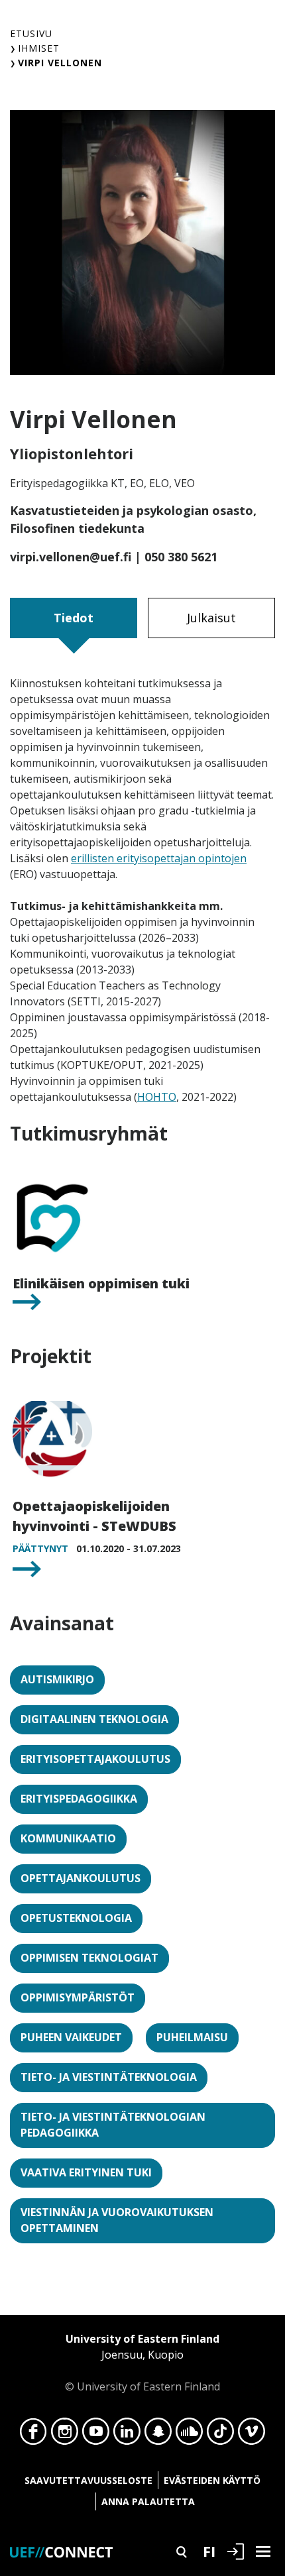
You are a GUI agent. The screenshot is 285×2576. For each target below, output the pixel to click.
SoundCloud (189, 2435)
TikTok (220, 2435)
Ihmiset (39, 48)
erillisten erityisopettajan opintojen (159, 858)
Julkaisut (211, 618)
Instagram (65, 2435)
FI (209, 2551)
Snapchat (158, 2435)
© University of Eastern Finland (142, 2363)
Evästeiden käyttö (212, 2480)
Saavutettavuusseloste (88, 2480)
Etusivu (31, 33)
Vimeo (252, 2435)
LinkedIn (127, 2435)
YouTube (96, 2435)
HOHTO (157, 1097)
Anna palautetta (148, 2501)
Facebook (33, 2435)
